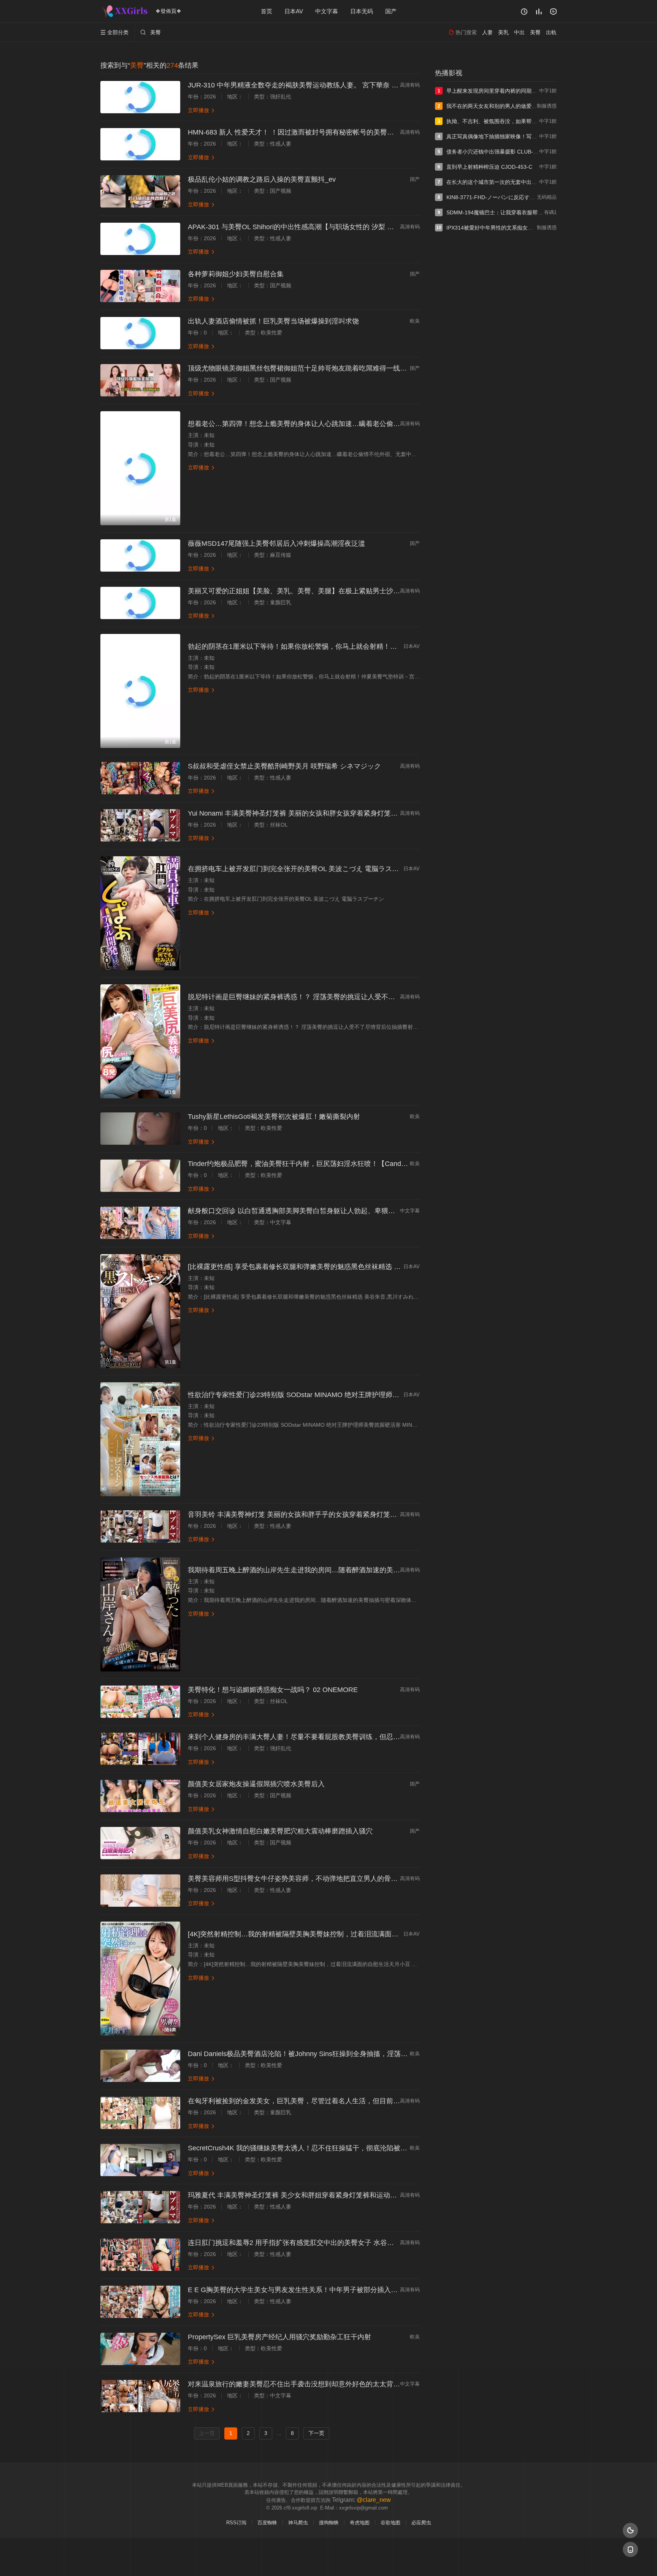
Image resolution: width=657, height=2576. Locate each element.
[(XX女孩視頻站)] (125, 11)
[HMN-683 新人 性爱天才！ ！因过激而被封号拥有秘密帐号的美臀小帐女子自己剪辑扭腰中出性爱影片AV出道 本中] (140, 144)
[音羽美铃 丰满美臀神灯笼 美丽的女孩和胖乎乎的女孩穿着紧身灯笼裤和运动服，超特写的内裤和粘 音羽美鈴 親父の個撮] (140, 1526)
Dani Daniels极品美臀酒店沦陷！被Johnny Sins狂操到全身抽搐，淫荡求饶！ (305, 2054)
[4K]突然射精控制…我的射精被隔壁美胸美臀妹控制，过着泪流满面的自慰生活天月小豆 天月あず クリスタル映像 (360, 1934)
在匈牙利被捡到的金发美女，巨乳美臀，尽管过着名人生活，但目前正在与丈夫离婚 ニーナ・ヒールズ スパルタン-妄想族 (372, 2101)
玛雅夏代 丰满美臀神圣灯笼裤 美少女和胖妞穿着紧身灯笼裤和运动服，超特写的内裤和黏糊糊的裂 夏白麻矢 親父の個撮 (370, 2195)
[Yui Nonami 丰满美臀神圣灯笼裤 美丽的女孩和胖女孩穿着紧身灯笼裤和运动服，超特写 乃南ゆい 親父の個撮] (140, 825)
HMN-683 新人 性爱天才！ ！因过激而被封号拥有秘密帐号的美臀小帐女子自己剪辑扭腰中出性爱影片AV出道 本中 (361, 132)
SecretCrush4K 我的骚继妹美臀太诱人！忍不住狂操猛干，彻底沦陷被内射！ (304, 2148)
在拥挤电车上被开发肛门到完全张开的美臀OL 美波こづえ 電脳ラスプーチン (304, 869)
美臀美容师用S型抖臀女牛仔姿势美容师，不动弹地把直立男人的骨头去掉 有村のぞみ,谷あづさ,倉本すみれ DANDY (363, 1879)
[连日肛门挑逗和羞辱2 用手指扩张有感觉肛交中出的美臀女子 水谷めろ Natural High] (140, 2255)
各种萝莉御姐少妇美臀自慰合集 (236, 274)
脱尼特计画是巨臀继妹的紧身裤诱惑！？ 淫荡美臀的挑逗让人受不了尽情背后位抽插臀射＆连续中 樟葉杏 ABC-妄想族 (367, 997)
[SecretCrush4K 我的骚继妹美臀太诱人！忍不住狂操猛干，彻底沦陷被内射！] (140, 2160)
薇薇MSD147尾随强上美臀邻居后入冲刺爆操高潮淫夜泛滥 (276, 543)
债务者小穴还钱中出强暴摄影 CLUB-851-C (497, 152)
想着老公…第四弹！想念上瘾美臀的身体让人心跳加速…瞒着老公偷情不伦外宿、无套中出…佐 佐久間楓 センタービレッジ (375, 424)
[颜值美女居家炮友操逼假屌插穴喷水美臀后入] (140, 1796)
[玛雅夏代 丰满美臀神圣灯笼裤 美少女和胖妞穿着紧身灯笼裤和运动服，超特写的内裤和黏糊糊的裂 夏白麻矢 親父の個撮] (140, 2207)
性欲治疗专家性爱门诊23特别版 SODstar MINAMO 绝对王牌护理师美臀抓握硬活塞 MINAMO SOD (337, 1395)
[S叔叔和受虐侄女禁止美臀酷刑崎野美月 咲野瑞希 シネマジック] (140, 778)
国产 (391, 11)
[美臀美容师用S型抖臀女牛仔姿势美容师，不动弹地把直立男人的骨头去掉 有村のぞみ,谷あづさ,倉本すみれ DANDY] (140, 1891)
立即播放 (202, 110)
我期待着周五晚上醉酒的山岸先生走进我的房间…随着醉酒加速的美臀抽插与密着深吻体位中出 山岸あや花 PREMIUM (367, 1570)
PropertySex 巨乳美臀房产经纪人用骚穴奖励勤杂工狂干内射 (279, 2337)
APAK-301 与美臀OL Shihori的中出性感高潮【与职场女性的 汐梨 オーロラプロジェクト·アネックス (340, 227)
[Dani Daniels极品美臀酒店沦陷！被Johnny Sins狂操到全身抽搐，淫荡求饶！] (140, 2066)
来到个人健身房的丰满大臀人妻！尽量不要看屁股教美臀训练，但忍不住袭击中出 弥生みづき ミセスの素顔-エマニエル (369, 1737)
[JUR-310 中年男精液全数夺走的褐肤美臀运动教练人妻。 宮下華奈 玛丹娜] (140, 97)
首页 (267, 11)
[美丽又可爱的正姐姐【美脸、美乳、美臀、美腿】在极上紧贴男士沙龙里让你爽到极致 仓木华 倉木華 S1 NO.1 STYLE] (140, 603)
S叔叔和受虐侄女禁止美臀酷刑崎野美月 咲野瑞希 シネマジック (284, 766)
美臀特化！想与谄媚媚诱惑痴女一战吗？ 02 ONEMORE (273, 1690)
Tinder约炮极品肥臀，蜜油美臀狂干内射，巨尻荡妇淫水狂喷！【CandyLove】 (307, 1164)
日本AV (294, 11)
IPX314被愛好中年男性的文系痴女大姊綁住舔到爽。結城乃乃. (520, 228)
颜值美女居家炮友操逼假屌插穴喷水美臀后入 (256, 1784)
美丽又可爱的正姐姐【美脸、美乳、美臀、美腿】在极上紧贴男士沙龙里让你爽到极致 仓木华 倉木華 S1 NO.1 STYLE (366, 591)
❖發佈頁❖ (168, 11)
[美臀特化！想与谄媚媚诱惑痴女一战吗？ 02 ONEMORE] (140, 1702)
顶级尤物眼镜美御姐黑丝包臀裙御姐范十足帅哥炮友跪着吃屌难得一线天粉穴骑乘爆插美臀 (325, 368)
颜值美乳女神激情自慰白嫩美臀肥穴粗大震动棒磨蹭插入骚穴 (280, 1831)
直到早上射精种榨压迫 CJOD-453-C (489, 167)
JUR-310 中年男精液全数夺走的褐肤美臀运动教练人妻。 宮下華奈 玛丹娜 (300, 85)
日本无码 (362, 11)
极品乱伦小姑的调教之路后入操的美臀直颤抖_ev (262, 179)
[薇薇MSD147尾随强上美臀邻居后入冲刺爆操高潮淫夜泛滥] (140, 555)
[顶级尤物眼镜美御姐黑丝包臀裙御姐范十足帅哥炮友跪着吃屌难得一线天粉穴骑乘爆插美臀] (140, 380)
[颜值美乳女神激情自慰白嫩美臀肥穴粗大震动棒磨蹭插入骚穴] (140, 1843)
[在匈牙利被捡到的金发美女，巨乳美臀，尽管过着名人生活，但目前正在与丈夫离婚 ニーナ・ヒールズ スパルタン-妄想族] (140, 2113)
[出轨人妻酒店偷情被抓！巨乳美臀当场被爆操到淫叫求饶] (140, 333)
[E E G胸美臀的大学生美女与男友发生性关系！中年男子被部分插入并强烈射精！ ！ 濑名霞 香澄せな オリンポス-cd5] (140, 2302)
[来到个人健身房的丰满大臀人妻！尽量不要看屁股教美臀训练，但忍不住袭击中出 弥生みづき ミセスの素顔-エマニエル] (140, 1749)
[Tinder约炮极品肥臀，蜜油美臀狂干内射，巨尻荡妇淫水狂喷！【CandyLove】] (140, 1176)
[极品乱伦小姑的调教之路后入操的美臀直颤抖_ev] (140, 191)
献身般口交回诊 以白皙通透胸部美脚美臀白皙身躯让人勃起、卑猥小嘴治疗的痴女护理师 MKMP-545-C (344, 1211)
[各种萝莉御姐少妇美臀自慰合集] (140, 286)
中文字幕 (327, 11)
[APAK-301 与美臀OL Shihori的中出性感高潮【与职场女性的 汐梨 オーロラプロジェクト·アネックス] (140, 239)
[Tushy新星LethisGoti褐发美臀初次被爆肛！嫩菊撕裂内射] (140, 1129)
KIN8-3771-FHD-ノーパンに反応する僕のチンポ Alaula (512, 197)
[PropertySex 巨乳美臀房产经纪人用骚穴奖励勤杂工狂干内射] (140, 2349)
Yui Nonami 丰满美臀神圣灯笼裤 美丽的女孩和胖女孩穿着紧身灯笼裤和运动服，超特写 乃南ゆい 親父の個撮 (353, 813)
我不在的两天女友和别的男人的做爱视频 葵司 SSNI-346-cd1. (519, 106)
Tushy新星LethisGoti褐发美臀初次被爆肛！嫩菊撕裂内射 (274, 1117)
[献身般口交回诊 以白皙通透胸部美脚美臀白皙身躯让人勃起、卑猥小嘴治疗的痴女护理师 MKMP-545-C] (140, 1223)
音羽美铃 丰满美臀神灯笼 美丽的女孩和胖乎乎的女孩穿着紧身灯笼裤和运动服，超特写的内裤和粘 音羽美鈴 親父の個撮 (370, 1515)
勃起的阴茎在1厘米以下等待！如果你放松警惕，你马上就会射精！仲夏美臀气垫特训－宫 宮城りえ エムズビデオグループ (373, 646)
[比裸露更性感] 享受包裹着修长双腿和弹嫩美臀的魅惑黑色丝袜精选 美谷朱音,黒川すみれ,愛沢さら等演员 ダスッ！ (362, 1267)
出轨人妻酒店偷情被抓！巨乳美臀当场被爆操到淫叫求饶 (273, 321)
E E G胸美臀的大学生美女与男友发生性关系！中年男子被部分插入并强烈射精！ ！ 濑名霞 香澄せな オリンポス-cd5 (365, 2290)
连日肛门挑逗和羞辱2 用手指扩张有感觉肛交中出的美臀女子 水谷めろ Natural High (314, 2243)
